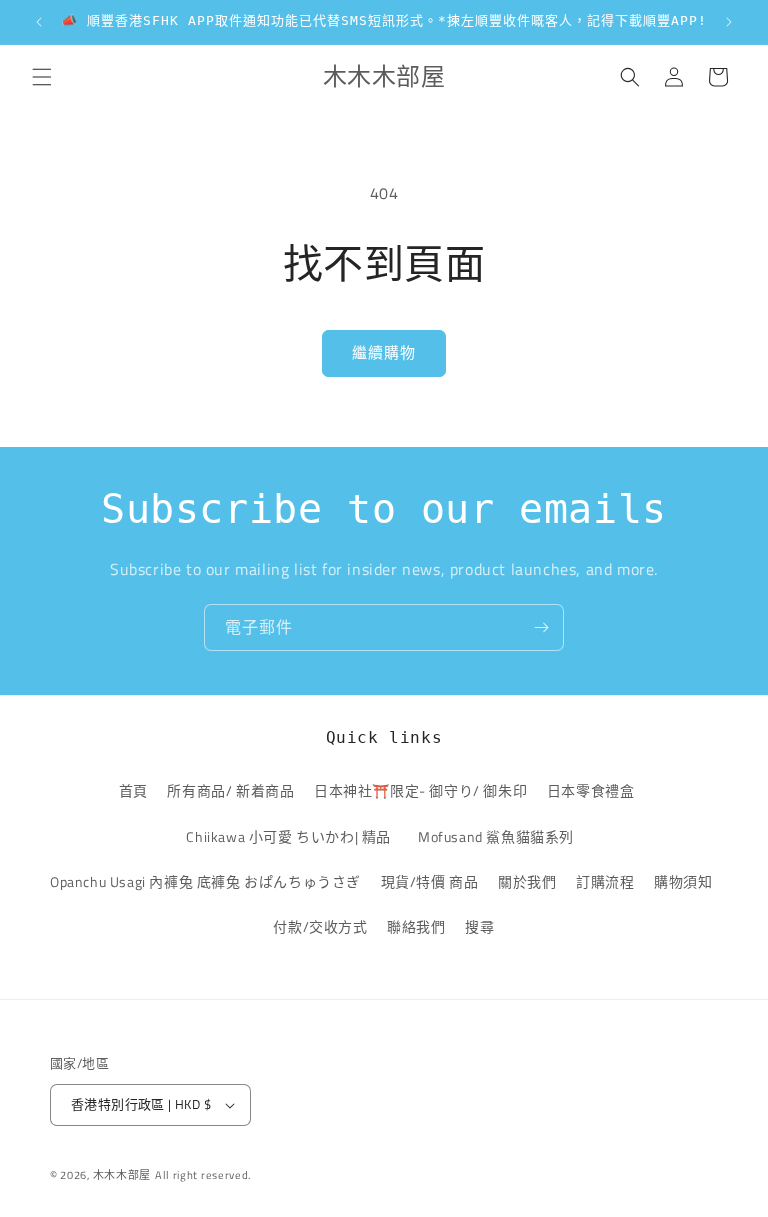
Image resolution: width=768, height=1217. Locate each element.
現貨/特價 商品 (430, 881)
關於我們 (527, 881)
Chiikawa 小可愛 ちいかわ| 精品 (292, 836)
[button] (42, 77)
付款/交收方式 (320, 926)
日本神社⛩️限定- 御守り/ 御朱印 (420, 790)
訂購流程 (605, 881)
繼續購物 (384, 352)
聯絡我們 (416, 926)
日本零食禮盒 (591, 790)
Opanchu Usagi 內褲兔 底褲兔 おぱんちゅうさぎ (205, 881)
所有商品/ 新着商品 (230, 790)
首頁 (133, 790)
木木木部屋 (122, 1175)
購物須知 (683, 881)
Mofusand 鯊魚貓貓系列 (496, 836)
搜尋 (479, 926)
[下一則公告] (729, 22)
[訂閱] (541, 627)
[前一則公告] (39, 22)
